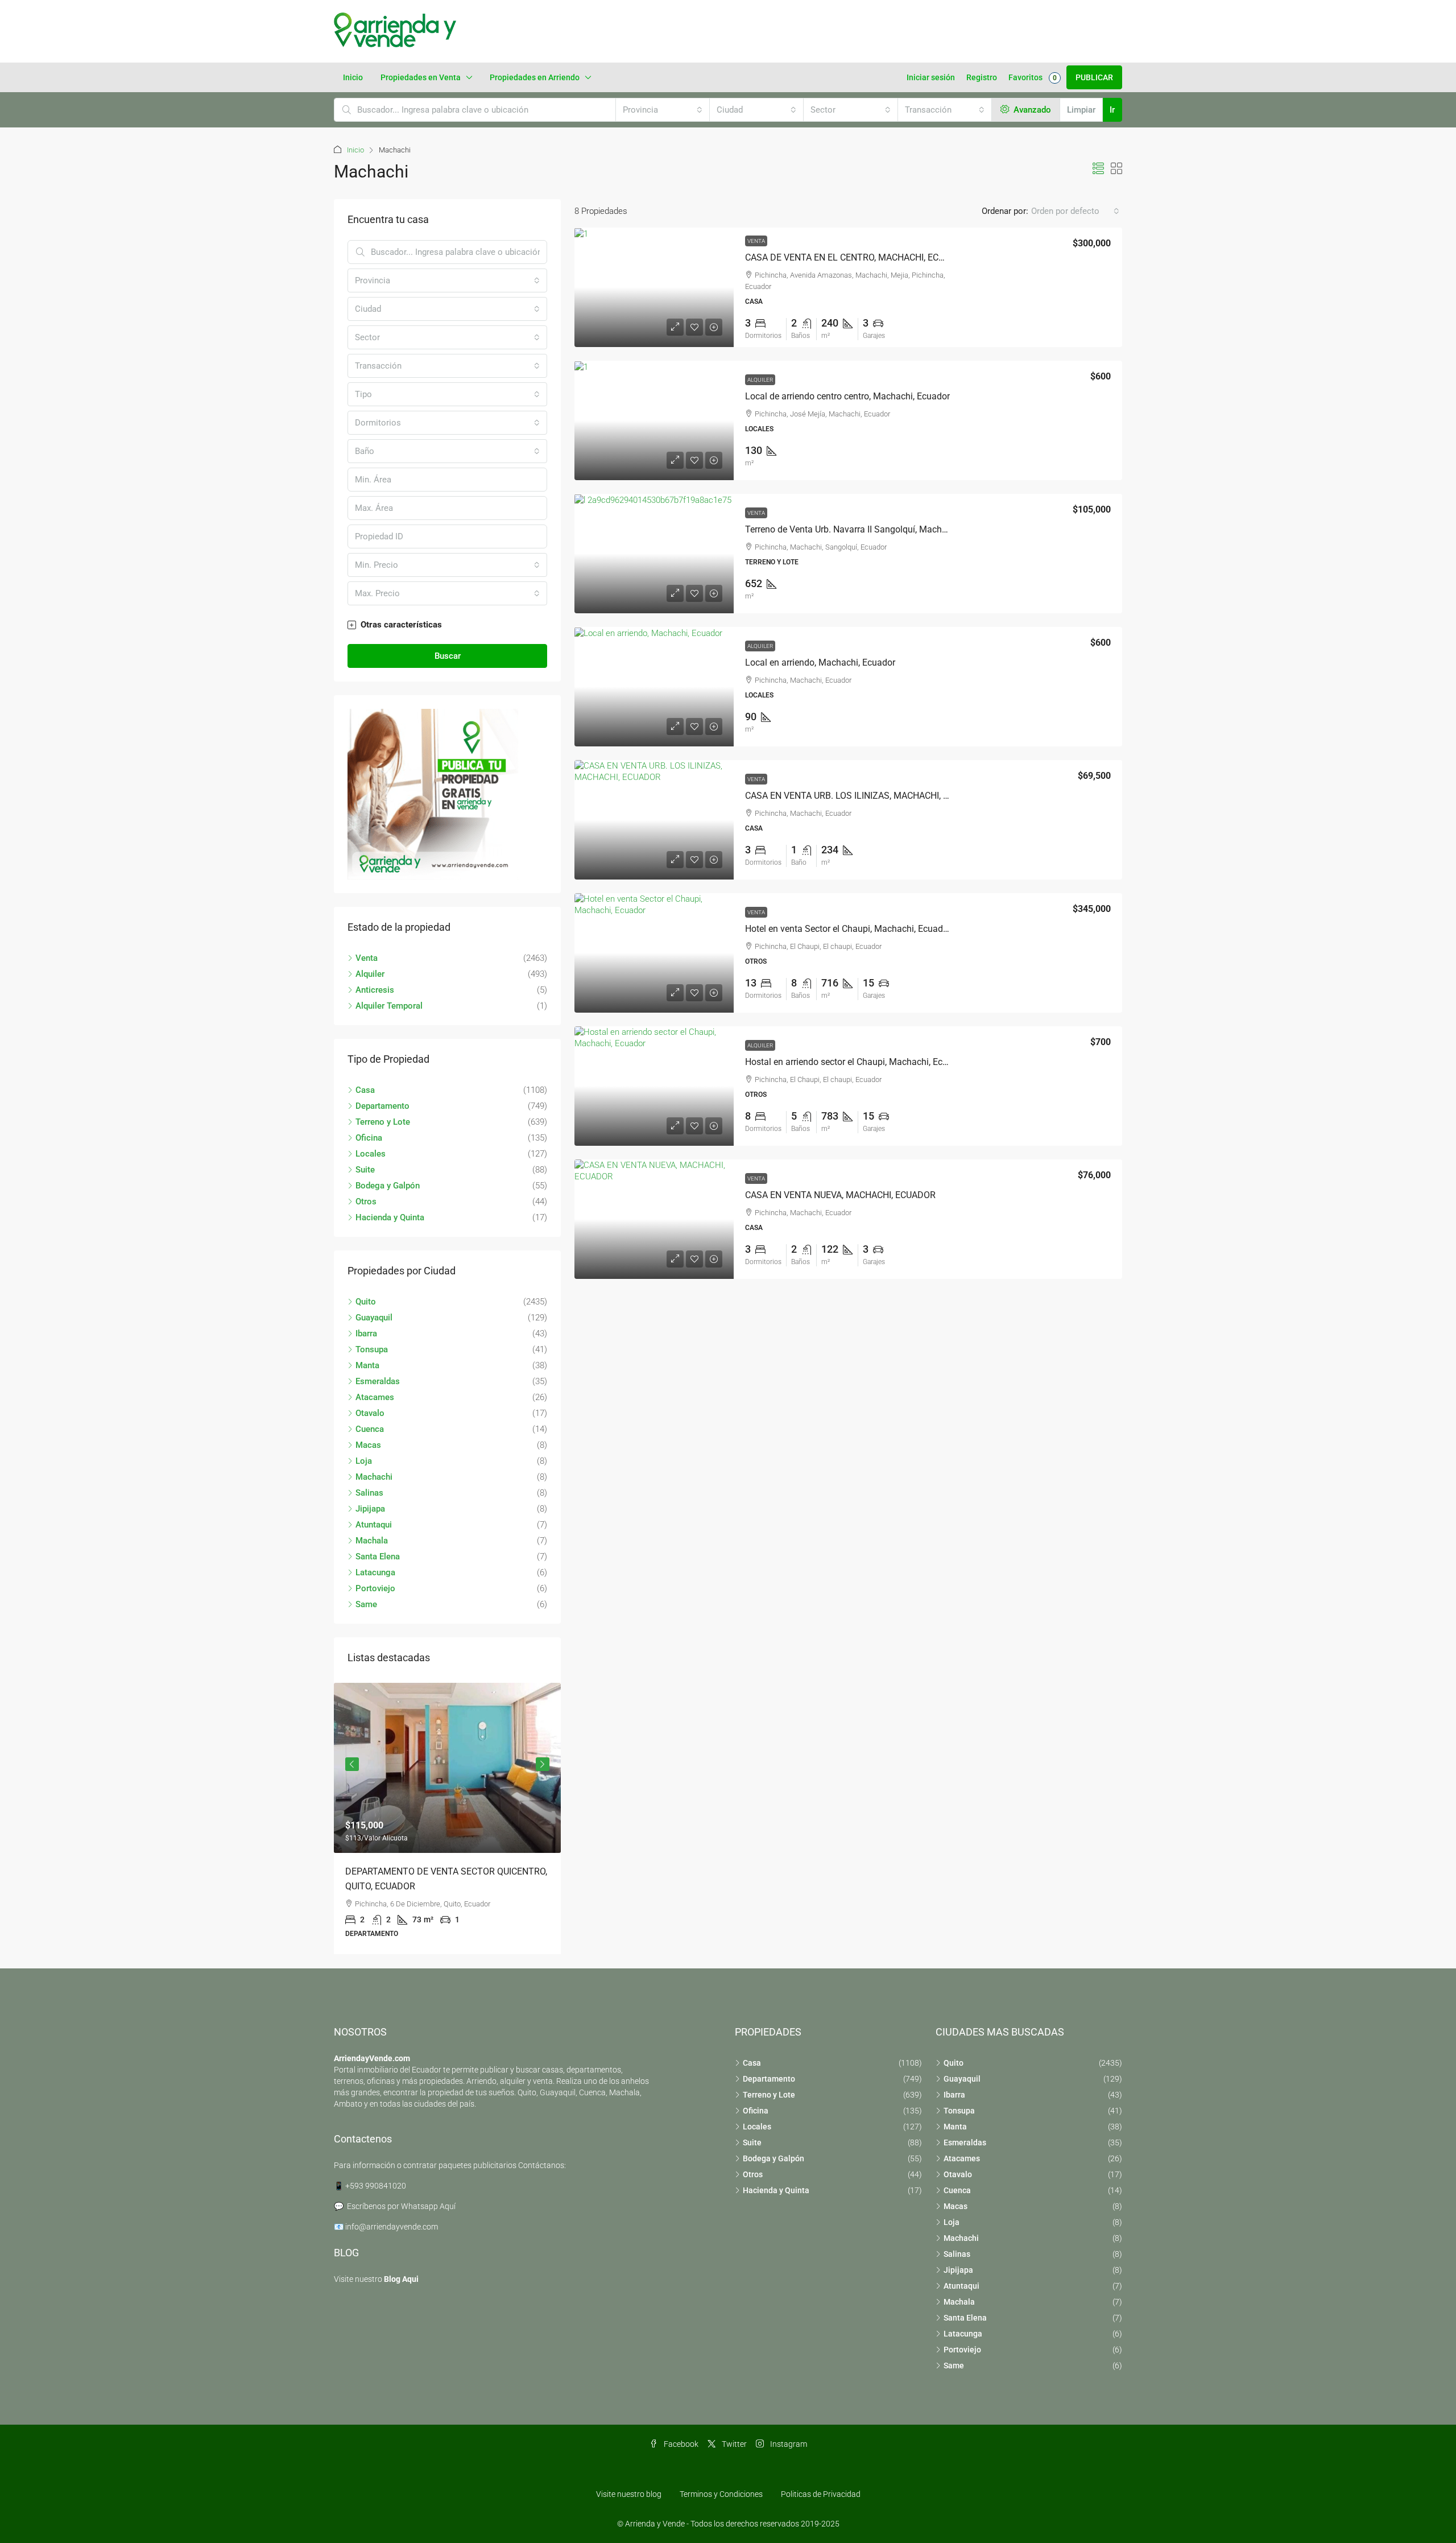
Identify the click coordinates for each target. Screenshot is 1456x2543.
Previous (352, 1764)
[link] (654, 287)
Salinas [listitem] (369, 1493)
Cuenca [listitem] (370, 1429)
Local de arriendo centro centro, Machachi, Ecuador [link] (847, 396)
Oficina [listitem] (369, 1138)
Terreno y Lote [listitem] (383, 1122)
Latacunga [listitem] (375, 1572)
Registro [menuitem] (982, 77)
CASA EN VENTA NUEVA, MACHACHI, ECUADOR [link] (840, 1195)
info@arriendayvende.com (392, 2227)
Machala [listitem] (372, 1541)
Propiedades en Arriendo (535, 77)
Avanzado (1031, 110)
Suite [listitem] (365, 1170)
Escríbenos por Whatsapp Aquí (401, 2206)
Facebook (680, 2444)
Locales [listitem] (371, 1154)
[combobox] (663, 110)
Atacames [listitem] (375, 1397)
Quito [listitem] (366, 1302)
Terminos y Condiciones (721, 2494)
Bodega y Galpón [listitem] (388, 1186)
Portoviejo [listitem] (375, 1588)
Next (543, 1764)
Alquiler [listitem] (370, 974)
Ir (1112, 110)
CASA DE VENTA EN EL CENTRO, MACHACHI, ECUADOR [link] (857, 257)
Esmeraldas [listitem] (378, 1381)
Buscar (448, 656)
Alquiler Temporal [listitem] (389, 1006)
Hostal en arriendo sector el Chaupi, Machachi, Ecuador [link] (855, 1062)
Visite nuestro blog (629, 2494)
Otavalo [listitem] (370, 1413)
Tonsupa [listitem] (372, 1349)
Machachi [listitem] (374, 1477)
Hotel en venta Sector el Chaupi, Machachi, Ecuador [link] (848, 929)
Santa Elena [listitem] (378, 1557)
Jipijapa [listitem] (370, 1509)
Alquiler (760, 380)
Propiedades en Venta (421, 77)
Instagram (788, 2444)
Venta (756, 241)
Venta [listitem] (367, 958)
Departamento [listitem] (382, 1106)
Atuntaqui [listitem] (374, 1525)
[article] (447, 1819)
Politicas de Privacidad (821, 2494)
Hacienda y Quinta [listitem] (390, 1217)
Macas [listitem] (368, 1445)
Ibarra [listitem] (366, 1334)
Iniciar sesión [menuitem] (931, 77)
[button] (1098, 169)
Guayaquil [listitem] (374, 1318)
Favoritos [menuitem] (1033, 77)
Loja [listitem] (364, 1461)
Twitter (733, 2444)
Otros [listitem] (366, 1202)
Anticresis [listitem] (375, 990)
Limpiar (1081, 110)
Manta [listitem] (367, 1365)
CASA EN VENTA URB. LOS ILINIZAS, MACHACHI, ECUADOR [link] (864, 796)
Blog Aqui (401, 2279)
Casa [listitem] (365, 1090)
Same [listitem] (366, 1604)
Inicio (353, 77)
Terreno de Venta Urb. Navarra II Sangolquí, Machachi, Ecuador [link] (870, 529)
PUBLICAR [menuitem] (1094, 77)
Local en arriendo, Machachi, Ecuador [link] (820, 662)
